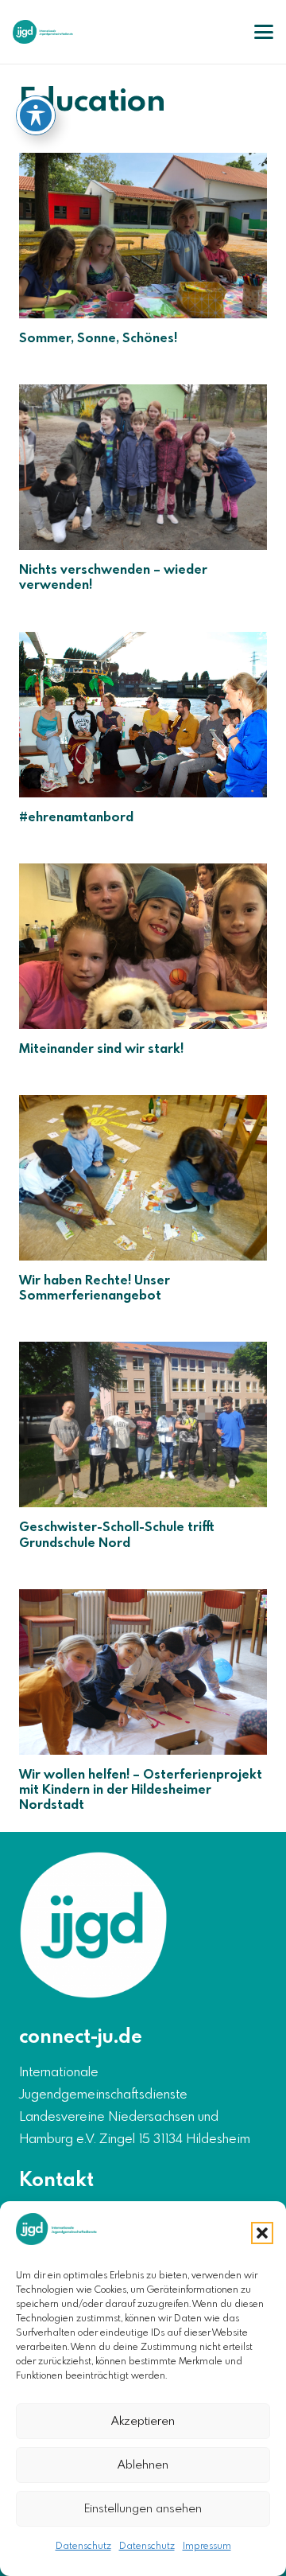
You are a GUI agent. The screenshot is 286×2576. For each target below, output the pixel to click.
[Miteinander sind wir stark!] (143, 946)
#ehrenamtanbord (76, 818)
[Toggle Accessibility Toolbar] (36, 115)
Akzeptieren (143, 2422)
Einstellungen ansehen (143, 2509)
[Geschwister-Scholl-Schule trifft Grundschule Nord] (143, 1424)
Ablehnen (143, 2465)
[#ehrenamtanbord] (143, 715)
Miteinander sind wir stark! (101, 1049)
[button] (262, 2233)
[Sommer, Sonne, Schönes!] (143, 236)
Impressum (207, 2547)
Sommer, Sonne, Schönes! (98, 339)
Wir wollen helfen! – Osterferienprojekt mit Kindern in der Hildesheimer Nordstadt (141, 1790)
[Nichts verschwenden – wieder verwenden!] (143, 467)
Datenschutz (83, 2547)
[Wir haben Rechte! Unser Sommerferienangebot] (143, 1178)
